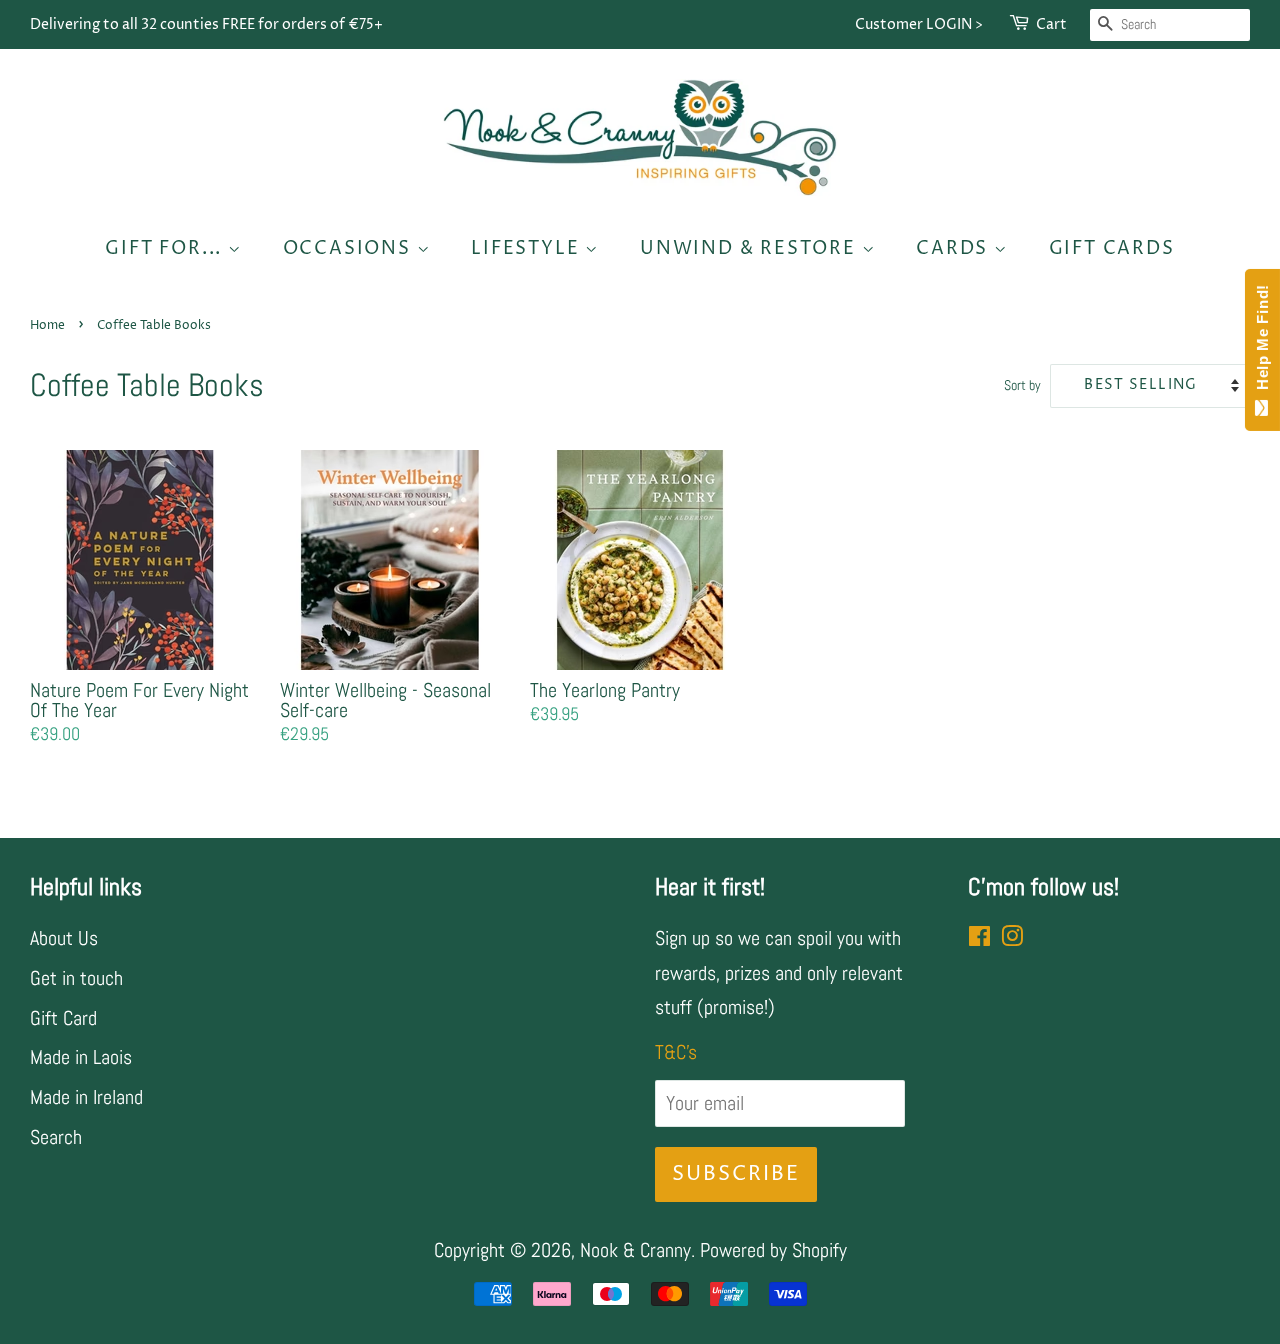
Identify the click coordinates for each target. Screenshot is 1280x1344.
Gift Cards (1112, 248)
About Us (64, 938)
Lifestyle (528, 248)
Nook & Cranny (635, 1250)
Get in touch (76, 978)
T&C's (676, 1052)
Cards (955, 248)
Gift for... (166, 248)
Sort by (1022, 385)
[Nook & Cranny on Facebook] (979, 938)
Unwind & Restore (751, 248)
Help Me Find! (1262, 342)
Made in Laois (81, 1057)
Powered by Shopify (773, 1250)
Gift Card (63, 1018)
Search (56, 1137)
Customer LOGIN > (919, 24)
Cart (1051, 24)
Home (47, 325)
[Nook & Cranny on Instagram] (1012, 938)
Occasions (350, 248)
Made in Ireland (86, 1097)
